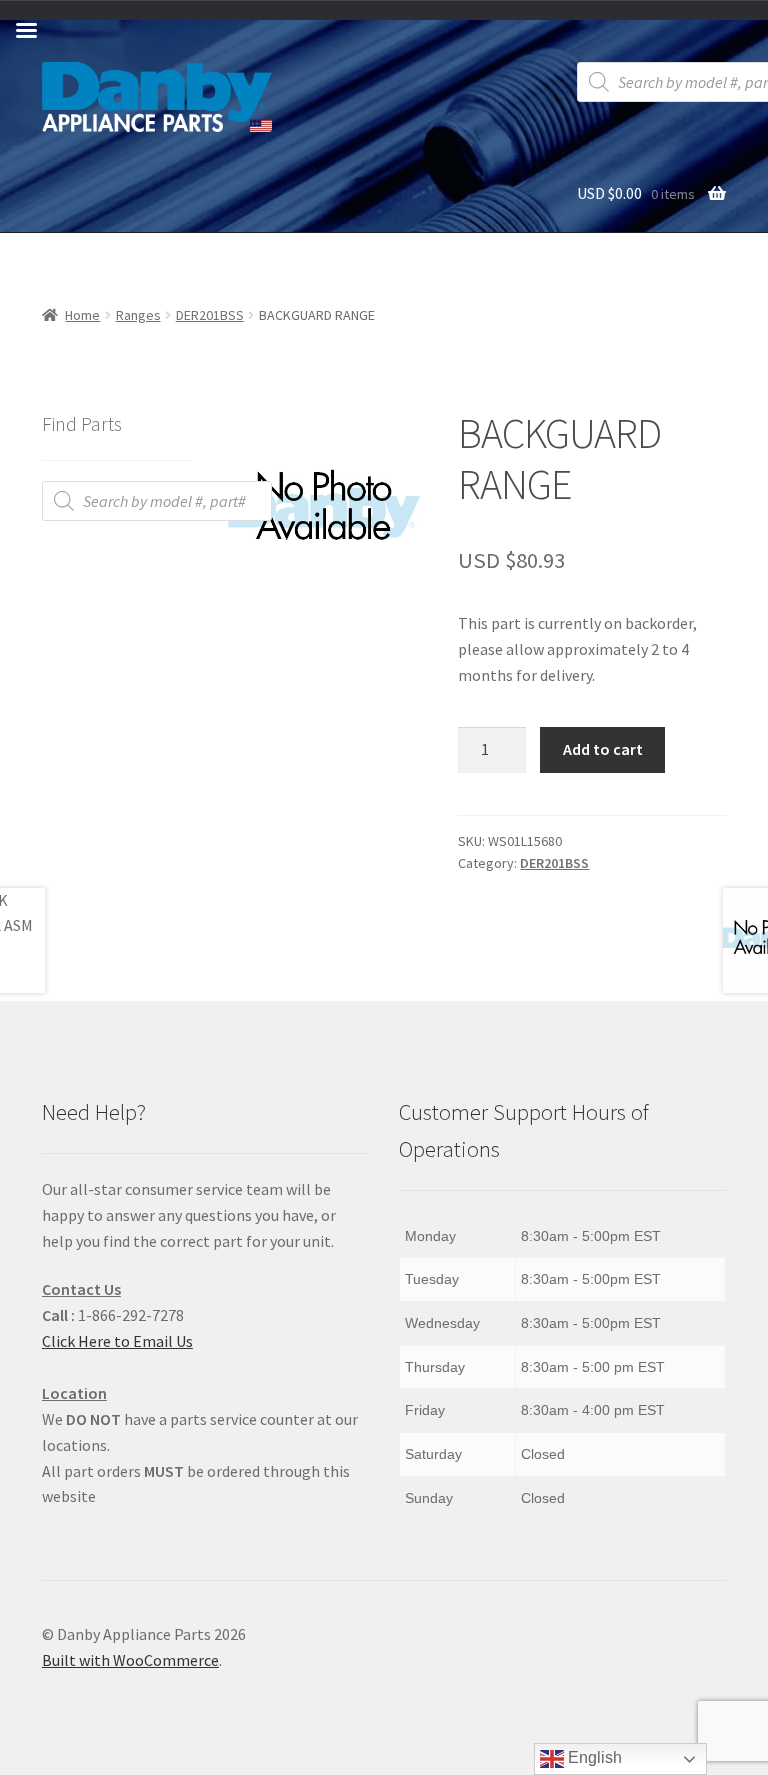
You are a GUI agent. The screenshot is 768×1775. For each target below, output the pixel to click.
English (593, 1757)
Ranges (138, 315)
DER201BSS (210, 315)
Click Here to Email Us (117, 1341)
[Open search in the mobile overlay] (157, 501)
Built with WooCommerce (130, 1660)
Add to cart (603, 749)
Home (82, 315)
